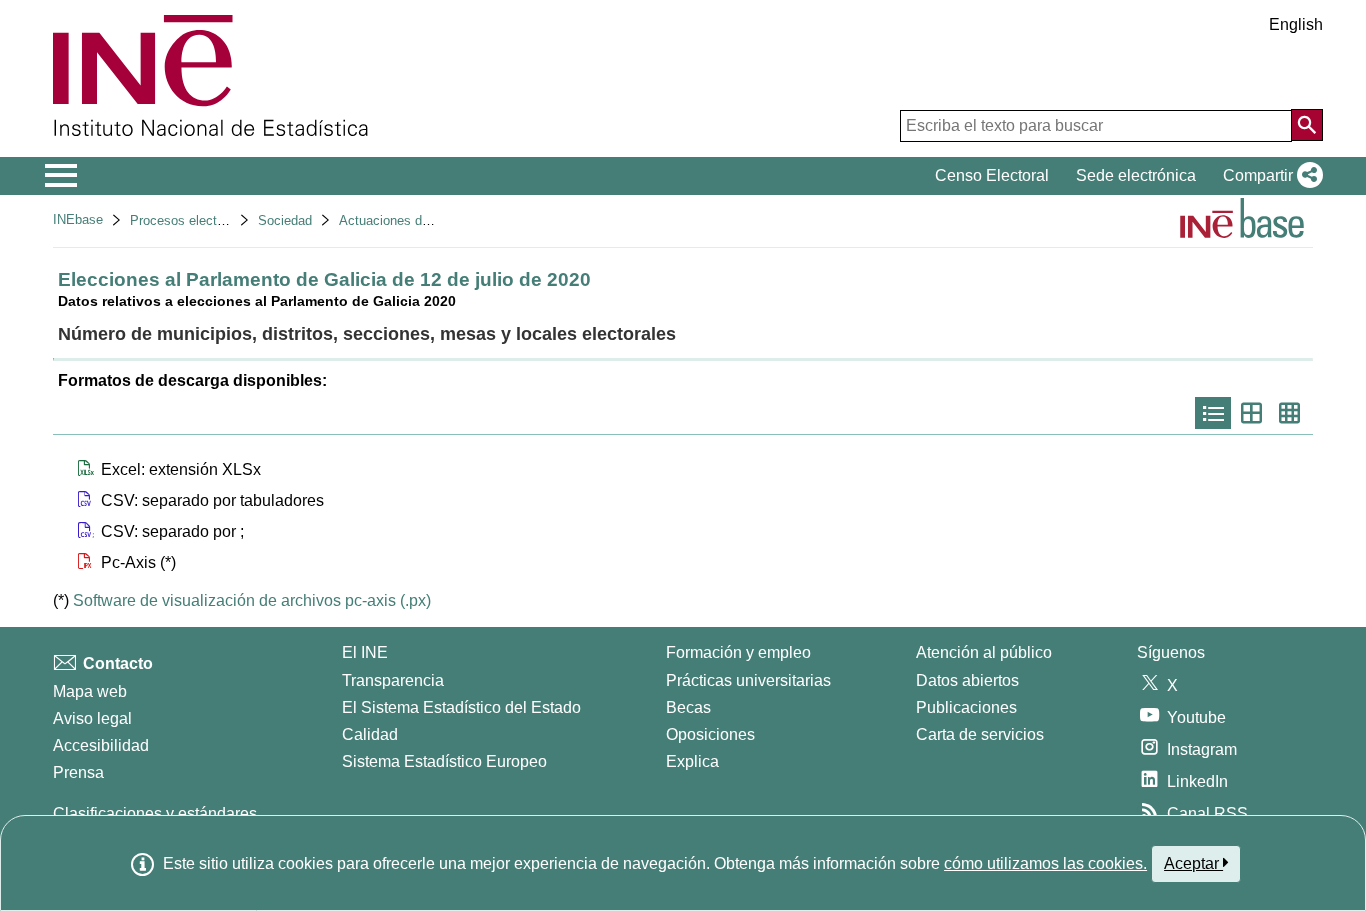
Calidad (370, 734)
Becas (688, 707)
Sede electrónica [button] (1136, 175)
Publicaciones (966, 707)
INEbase (78, 219)
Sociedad (285, 220)
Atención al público (984, 652)
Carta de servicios (980, 734)
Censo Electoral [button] (992, 175)
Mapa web (90, 691)
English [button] (1296, 24)
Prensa (78, 772)
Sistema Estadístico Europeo (444, 761)
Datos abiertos (967, 680)
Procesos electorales (191, 220)
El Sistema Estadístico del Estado (461, 707)
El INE (365, 652)
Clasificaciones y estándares (155, 813)
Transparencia (393, 680)
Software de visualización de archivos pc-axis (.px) (252, 600)
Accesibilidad (101, 745)
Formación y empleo (738, 652)
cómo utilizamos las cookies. (1045, 863)
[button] (1269, 176)
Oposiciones (710, 734)
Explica (692, 761)
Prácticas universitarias (748, 680)
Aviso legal (92, 718)
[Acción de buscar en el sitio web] (1307, 125)
